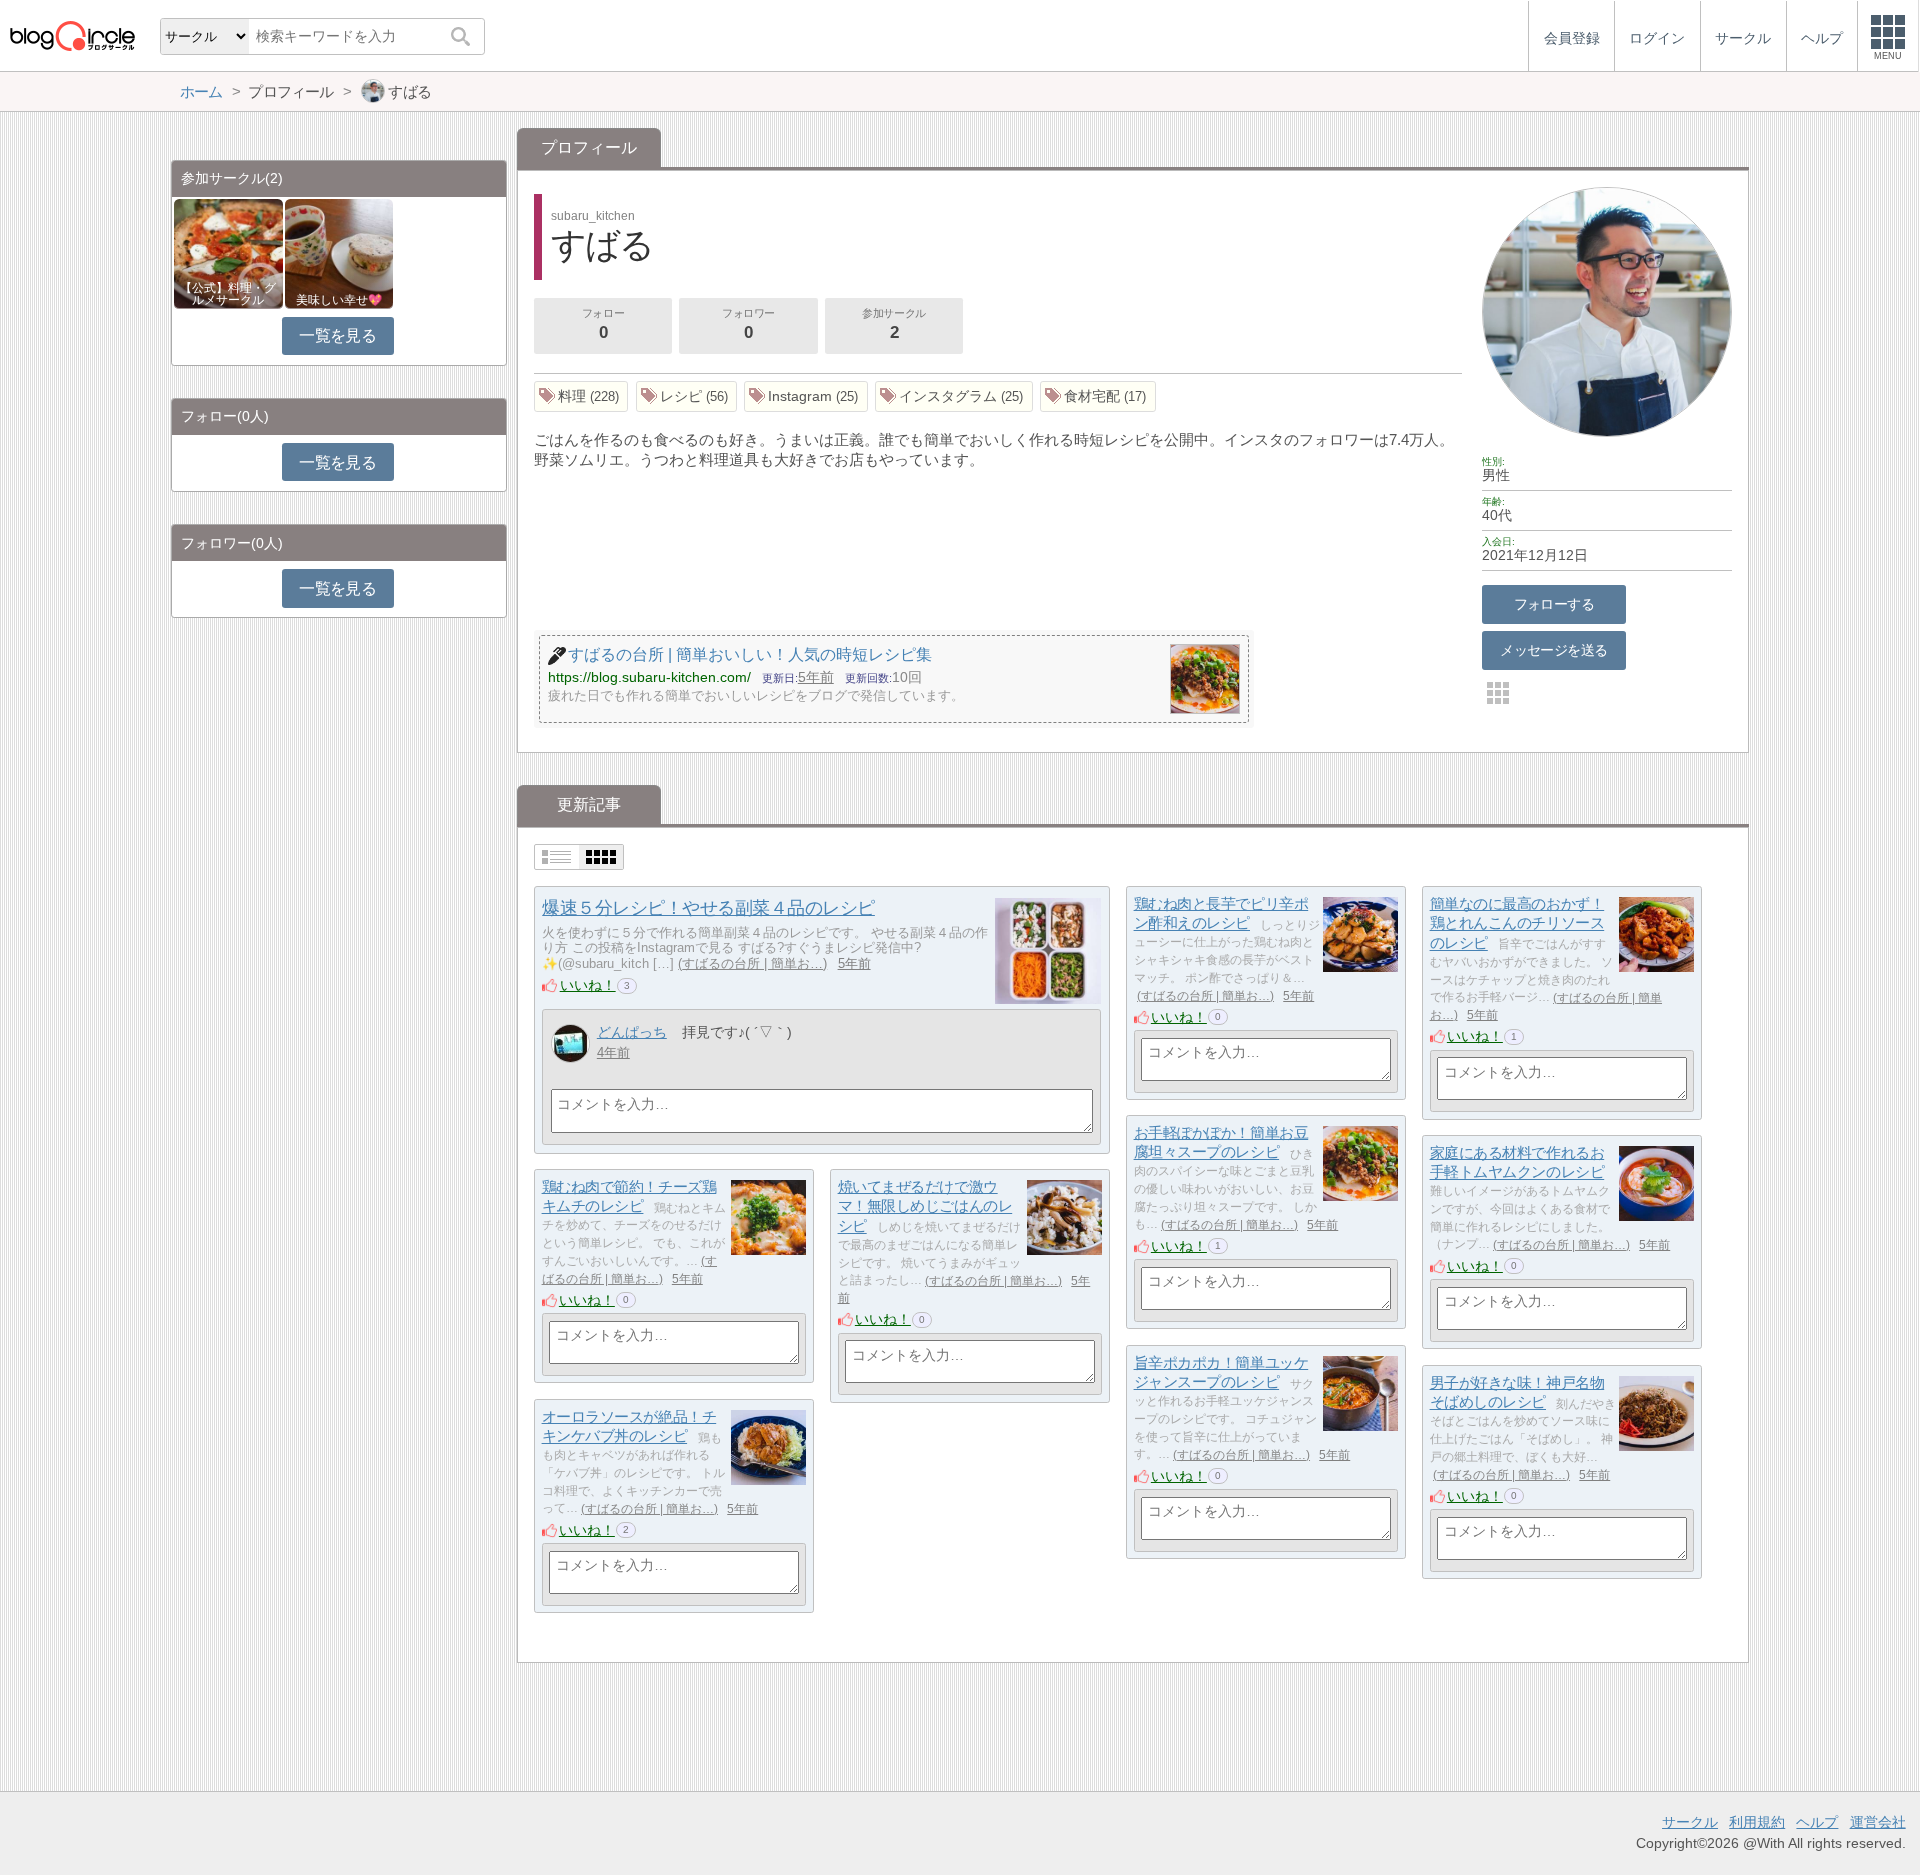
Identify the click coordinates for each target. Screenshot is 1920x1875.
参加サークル (893, 324)
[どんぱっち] (570, 1043)
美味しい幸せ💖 (339, 300)
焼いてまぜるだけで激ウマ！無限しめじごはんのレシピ (925, 1206)
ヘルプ (1817, 1822)
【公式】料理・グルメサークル (228, 294)
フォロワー (748, 324)
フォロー (603, 324)
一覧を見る (337, 335)
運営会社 (1878, 1822)
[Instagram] (806, 396)
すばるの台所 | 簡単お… (752, 963)
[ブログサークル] (72, 35)
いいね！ (588, 985)
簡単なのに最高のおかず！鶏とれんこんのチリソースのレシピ (1517, 923)
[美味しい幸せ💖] (339, 252)
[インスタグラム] (954, 396)
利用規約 (1757, 1822)
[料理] (581, 396)
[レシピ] (687, 396)
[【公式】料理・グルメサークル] (228, 252)
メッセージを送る (1553, 650)
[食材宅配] (1098, 396)
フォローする (1554, 604)
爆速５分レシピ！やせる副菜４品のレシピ (708, 908)
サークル (1690, 1822)
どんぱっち (632, 1032)
